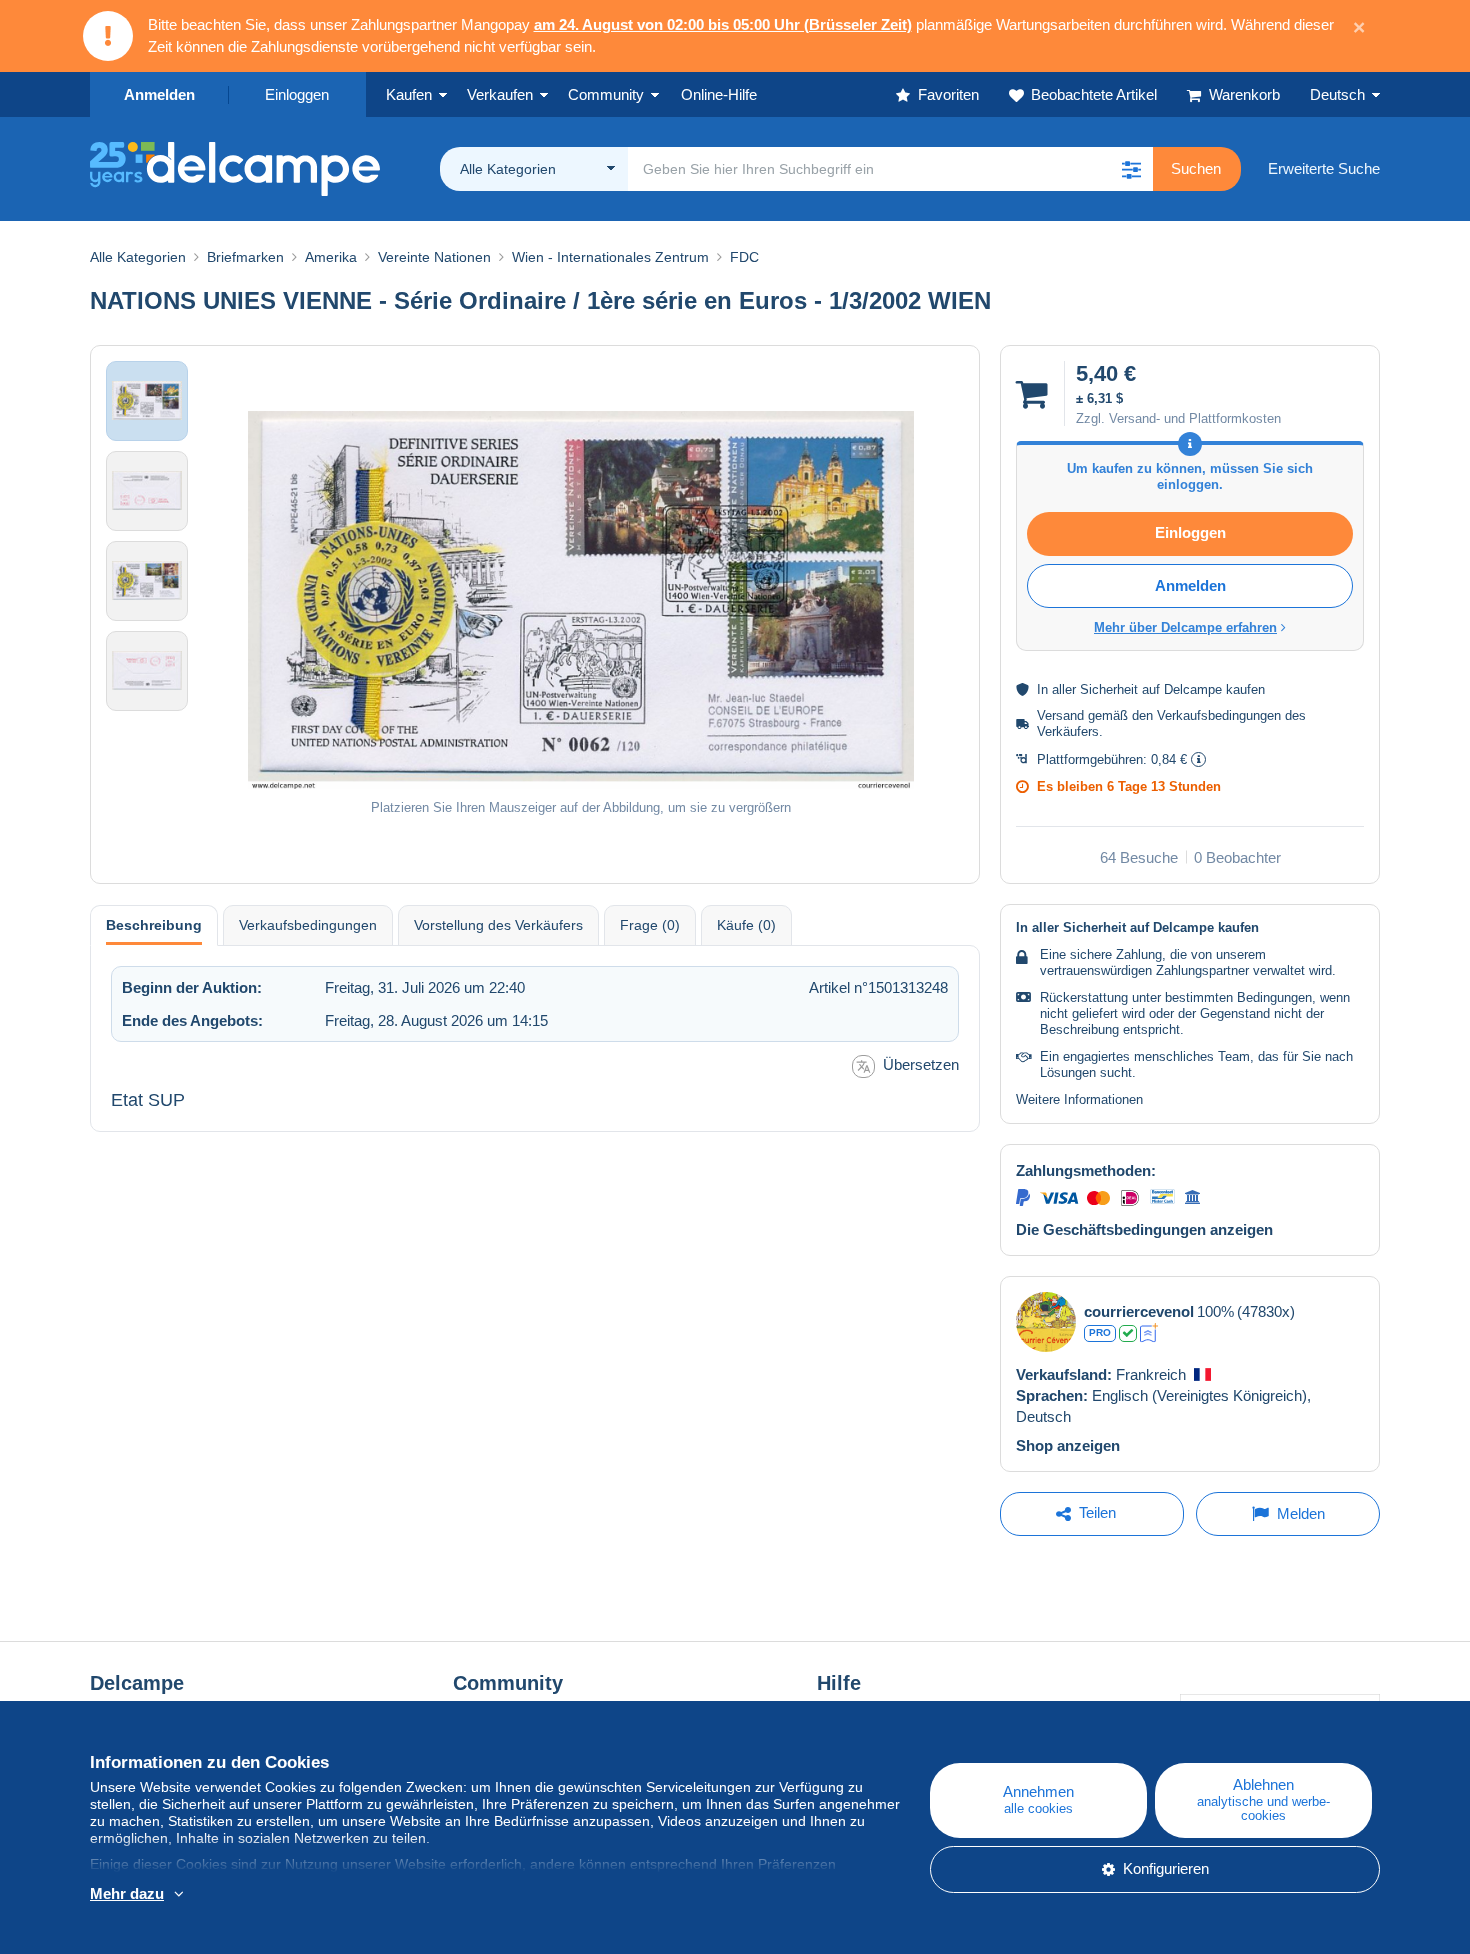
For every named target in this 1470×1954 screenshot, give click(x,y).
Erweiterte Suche (1324, 168)
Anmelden (159, 94)
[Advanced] (1149, 1333)
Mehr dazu (127, 1893)
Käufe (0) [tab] (746, 925)
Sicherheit (1109, 689)
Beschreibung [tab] (154, 925)
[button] (1131, 169)
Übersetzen (921, 1064)
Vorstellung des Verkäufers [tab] (498, 925)
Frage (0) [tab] (650, 925)
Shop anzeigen (1068, 1445)
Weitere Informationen (1079, 1099)
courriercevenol (1139, 1311)
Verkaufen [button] (500, 94)
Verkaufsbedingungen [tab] (308, 925)
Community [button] (606, 94)
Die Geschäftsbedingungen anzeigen (1144, 1229)
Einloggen (297, 94)
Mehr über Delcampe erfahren (1185, 627)
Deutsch (1337, 94)
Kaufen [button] (409, 94)
